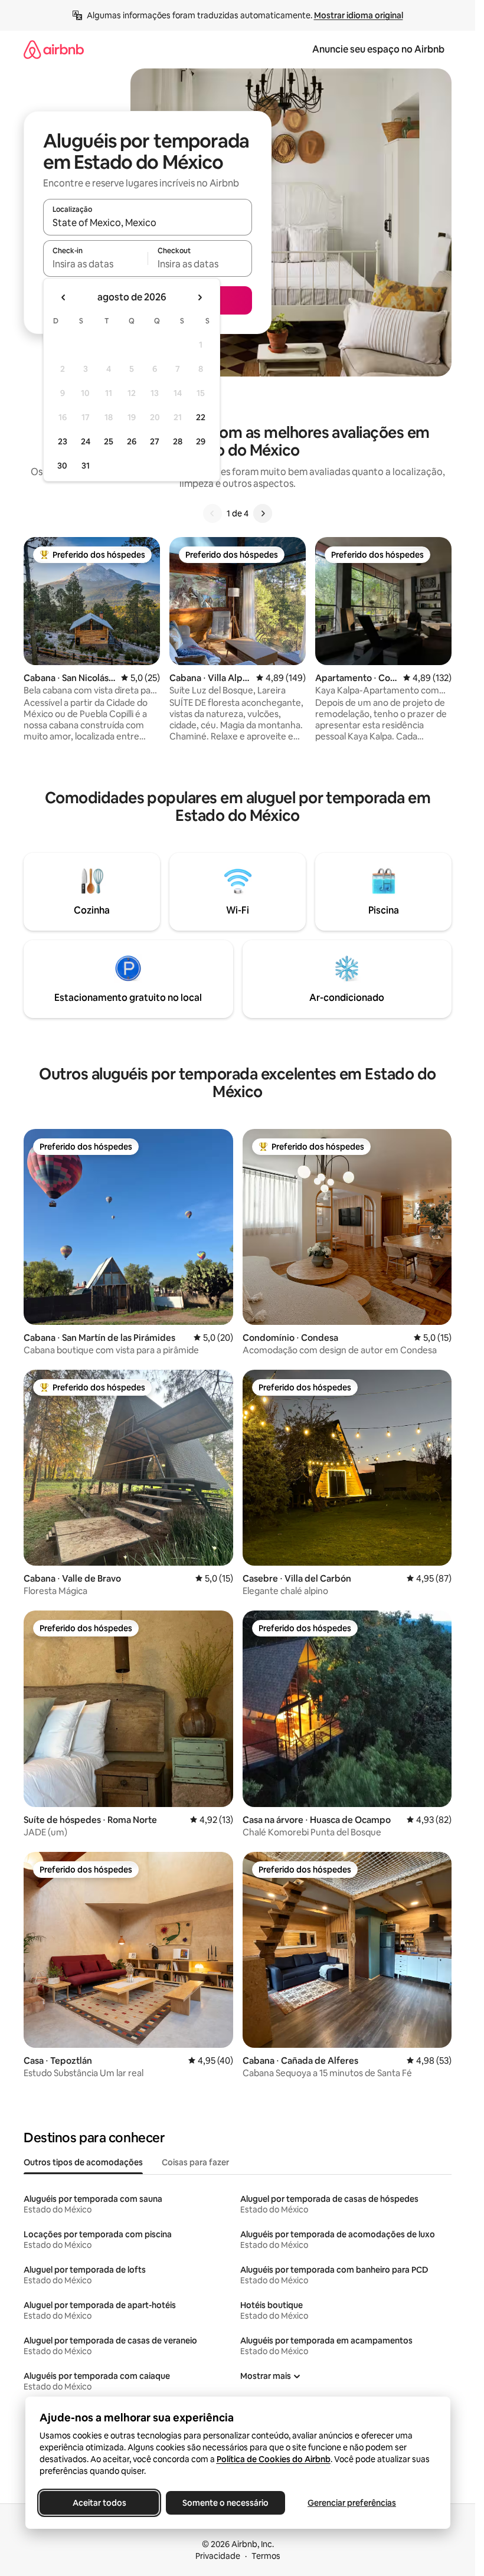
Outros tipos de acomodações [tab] (83, 2162)
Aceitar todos (99, 2503)
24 (86, 441)
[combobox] (148, 222)
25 (109, 441)
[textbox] (95, 264)
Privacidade (218, 2556)
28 (178, 441)
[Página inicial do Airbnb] (54, 49)
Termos (266, 2556)
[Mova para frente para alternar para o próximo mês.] (200, 297)
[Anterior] (212, 513)
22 (201, 417)
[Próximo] (263, 513)
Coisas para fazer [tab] (195, 2162)
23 (63, 441)
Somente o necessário (225, 2503)
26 (132, 441)
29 (201, 441)
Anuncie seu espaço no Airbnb (378, 49)
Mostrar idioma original (359, 15)
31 (86, 466)
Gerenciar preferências (352, 2503)
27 (155, 441)
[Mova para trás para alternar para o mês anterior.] (64, 297)
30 (62, 466)
